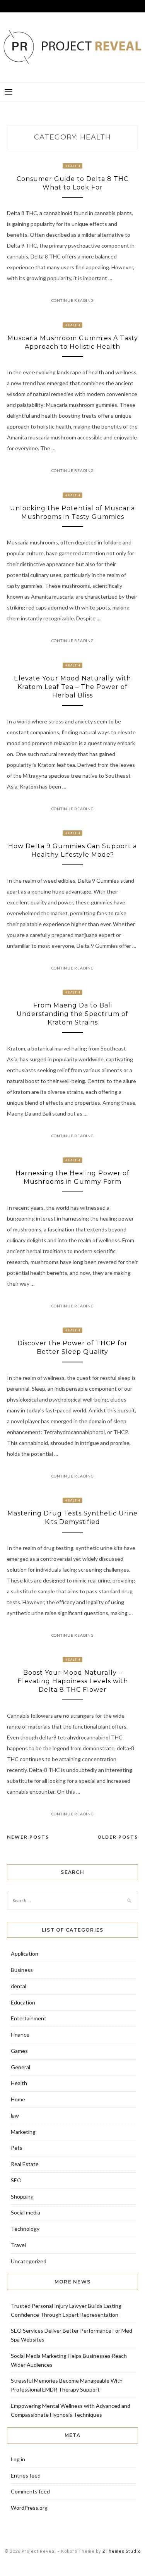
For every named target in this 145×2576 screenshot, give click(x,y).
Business (22, 1970)
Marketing (23, 2132)
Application (25, 1954)
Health (72, 166)
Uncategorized (29, 2261)
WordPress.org (29, 2508)
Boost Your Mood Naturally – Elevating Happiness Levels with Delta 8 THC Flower (73, 1681)
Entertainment (29, 2018)
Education (23, 2002)
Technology (25, 2229)
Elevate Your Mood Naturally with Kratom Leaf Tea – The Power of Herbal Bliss (72, 687)
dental (19, 1986)
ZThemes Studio (122, 2551)
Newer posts (28, 1837)
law (15, 2115)
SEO (16, 2180)
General (20, 2067)
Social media (26, 2212)
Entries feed (26, 2475)
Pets (17, 2148)
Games (19, 2051)
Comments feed (30, 2491)
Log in (18, 2459)
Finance (20, 2034)
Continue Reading (73, 300)
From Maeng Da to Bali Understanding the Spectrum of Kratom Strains (72, 1014)
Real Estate (25, 2164)
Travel (18, 2245)
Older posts (118, 1837)
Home (18, 2099)
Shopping (22, 2196)
